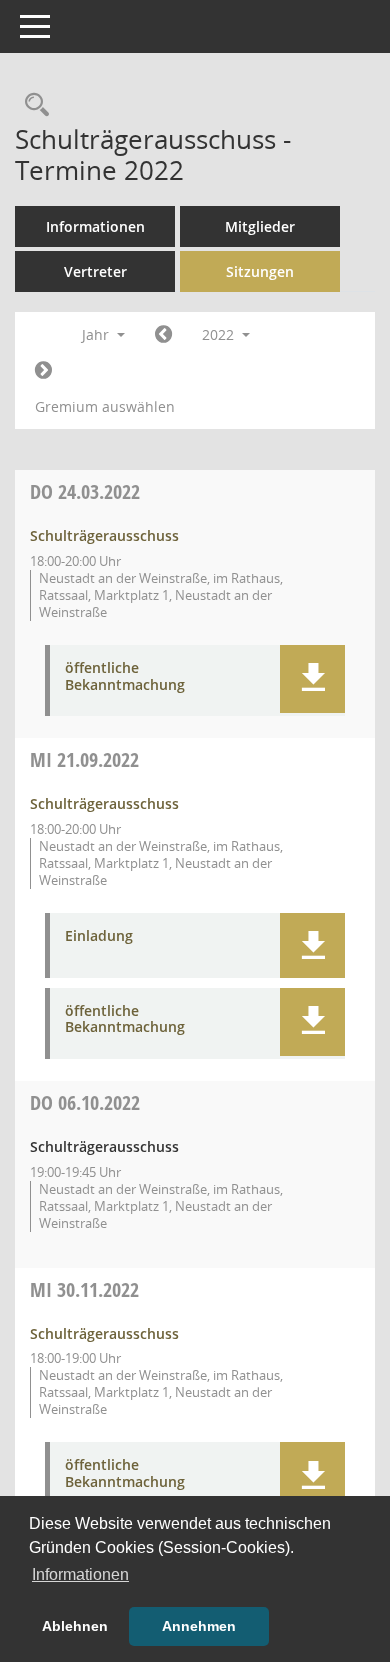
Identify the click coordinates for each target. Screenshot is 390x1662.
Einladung (99, 936)
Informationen (95, 226)
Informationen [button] (80, 1574)
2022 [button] (220, 334)
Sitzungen (260, 271)
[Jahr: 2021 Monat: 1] (163, 335)
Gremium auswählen (105, 406)
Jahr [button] (97, 334)
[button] (312, 679)
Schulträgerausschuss (104, 535)
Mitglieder (260, 226)
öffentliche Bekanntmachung (125, 677)
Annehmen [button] (199, 1626)
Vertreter (95, 271)
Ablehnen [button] (75, 1626)
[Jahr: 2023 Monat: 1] (43, 371)
